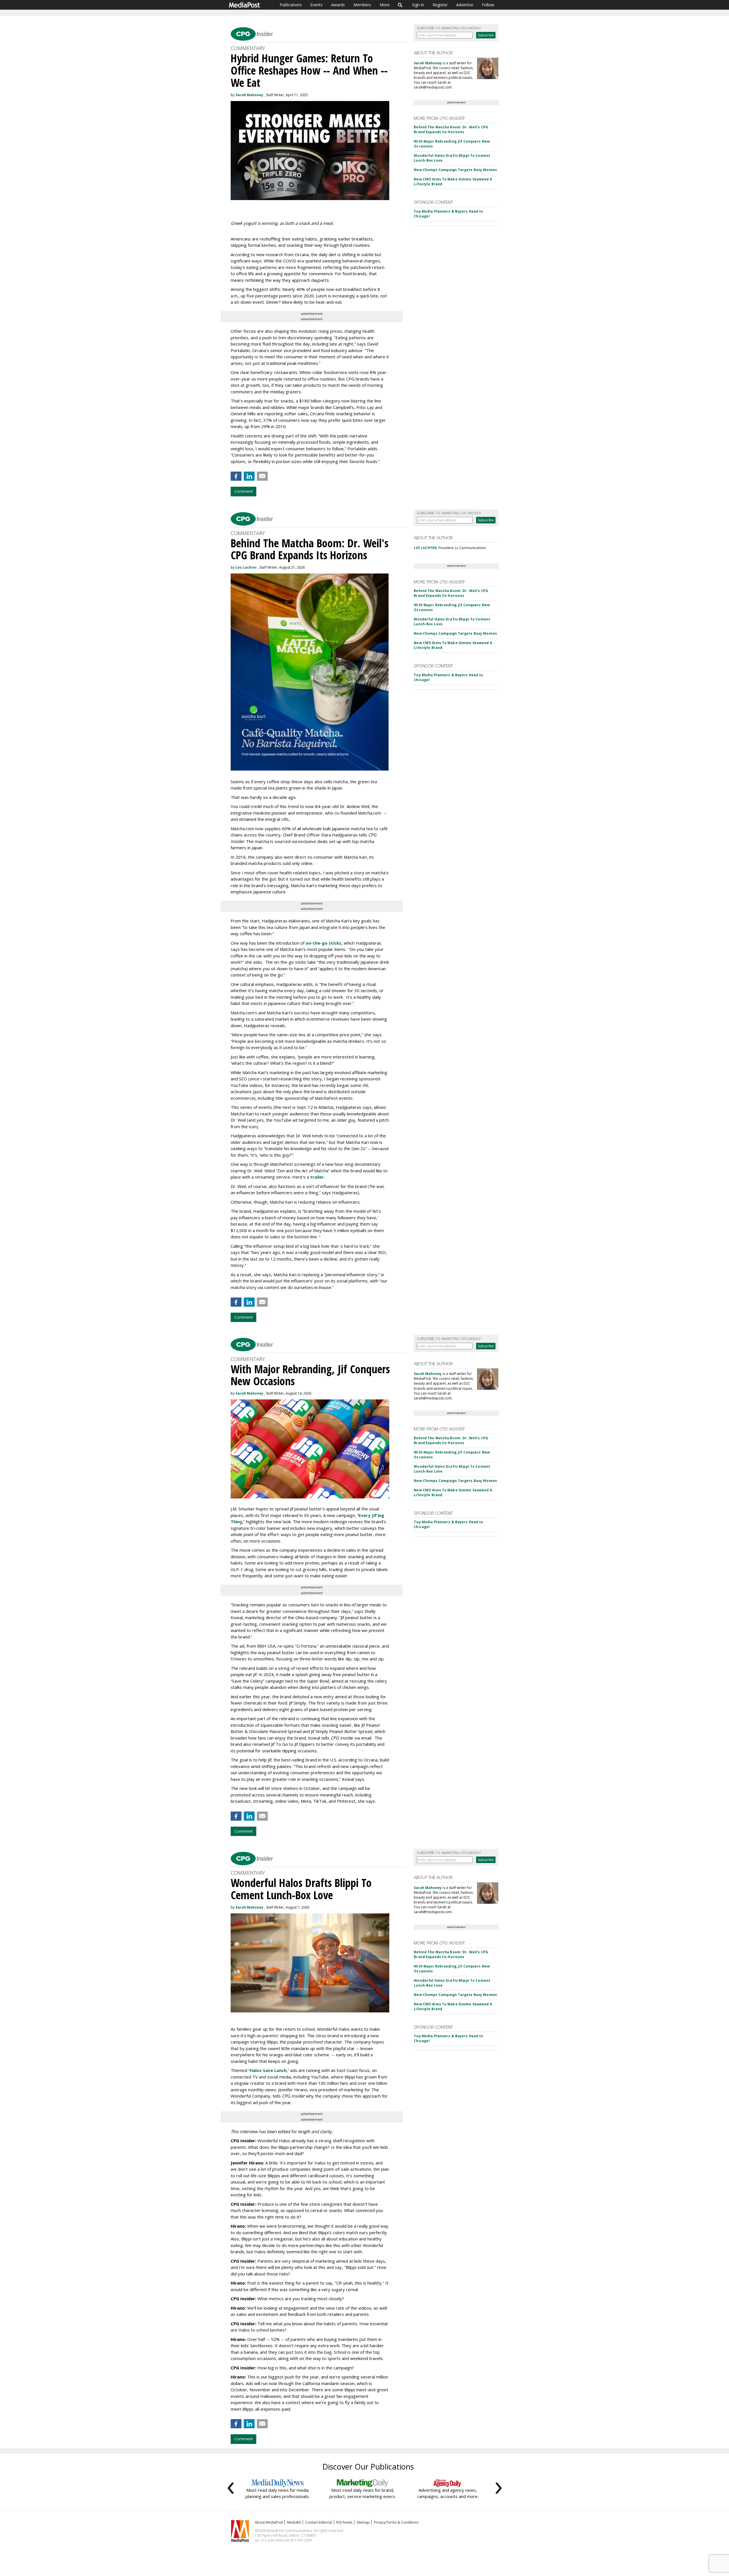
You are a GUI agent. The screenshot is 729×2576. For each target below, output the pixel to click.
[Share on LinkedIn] (249, 476)
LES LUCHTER (425, 548)
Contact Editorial (319, 2522)
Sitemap (363, 2522)
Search (400, 5)
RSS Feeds (344, 2522)
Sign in (418, 5)
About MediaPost (269, 2522)
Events (317, 5)
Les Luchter (246, 567)
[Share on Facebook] (236, 476)
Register (440, 5)
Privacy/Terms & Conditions (396, 2522)
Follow (488, 5)
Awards (338, 5)
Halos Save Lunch (268, 2070)
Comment (243, 491)
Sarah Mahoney (249, 95)
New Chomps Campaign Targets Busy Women (455, 170)
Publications (291, 5)
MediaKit (294, 2522)
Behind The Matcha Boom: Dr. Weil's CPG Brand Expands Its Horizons (451, 129)
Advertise (465, 5)
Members (362, 5)
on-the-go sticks (323, 943)
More (385, 5)
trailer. (318, 1177)
